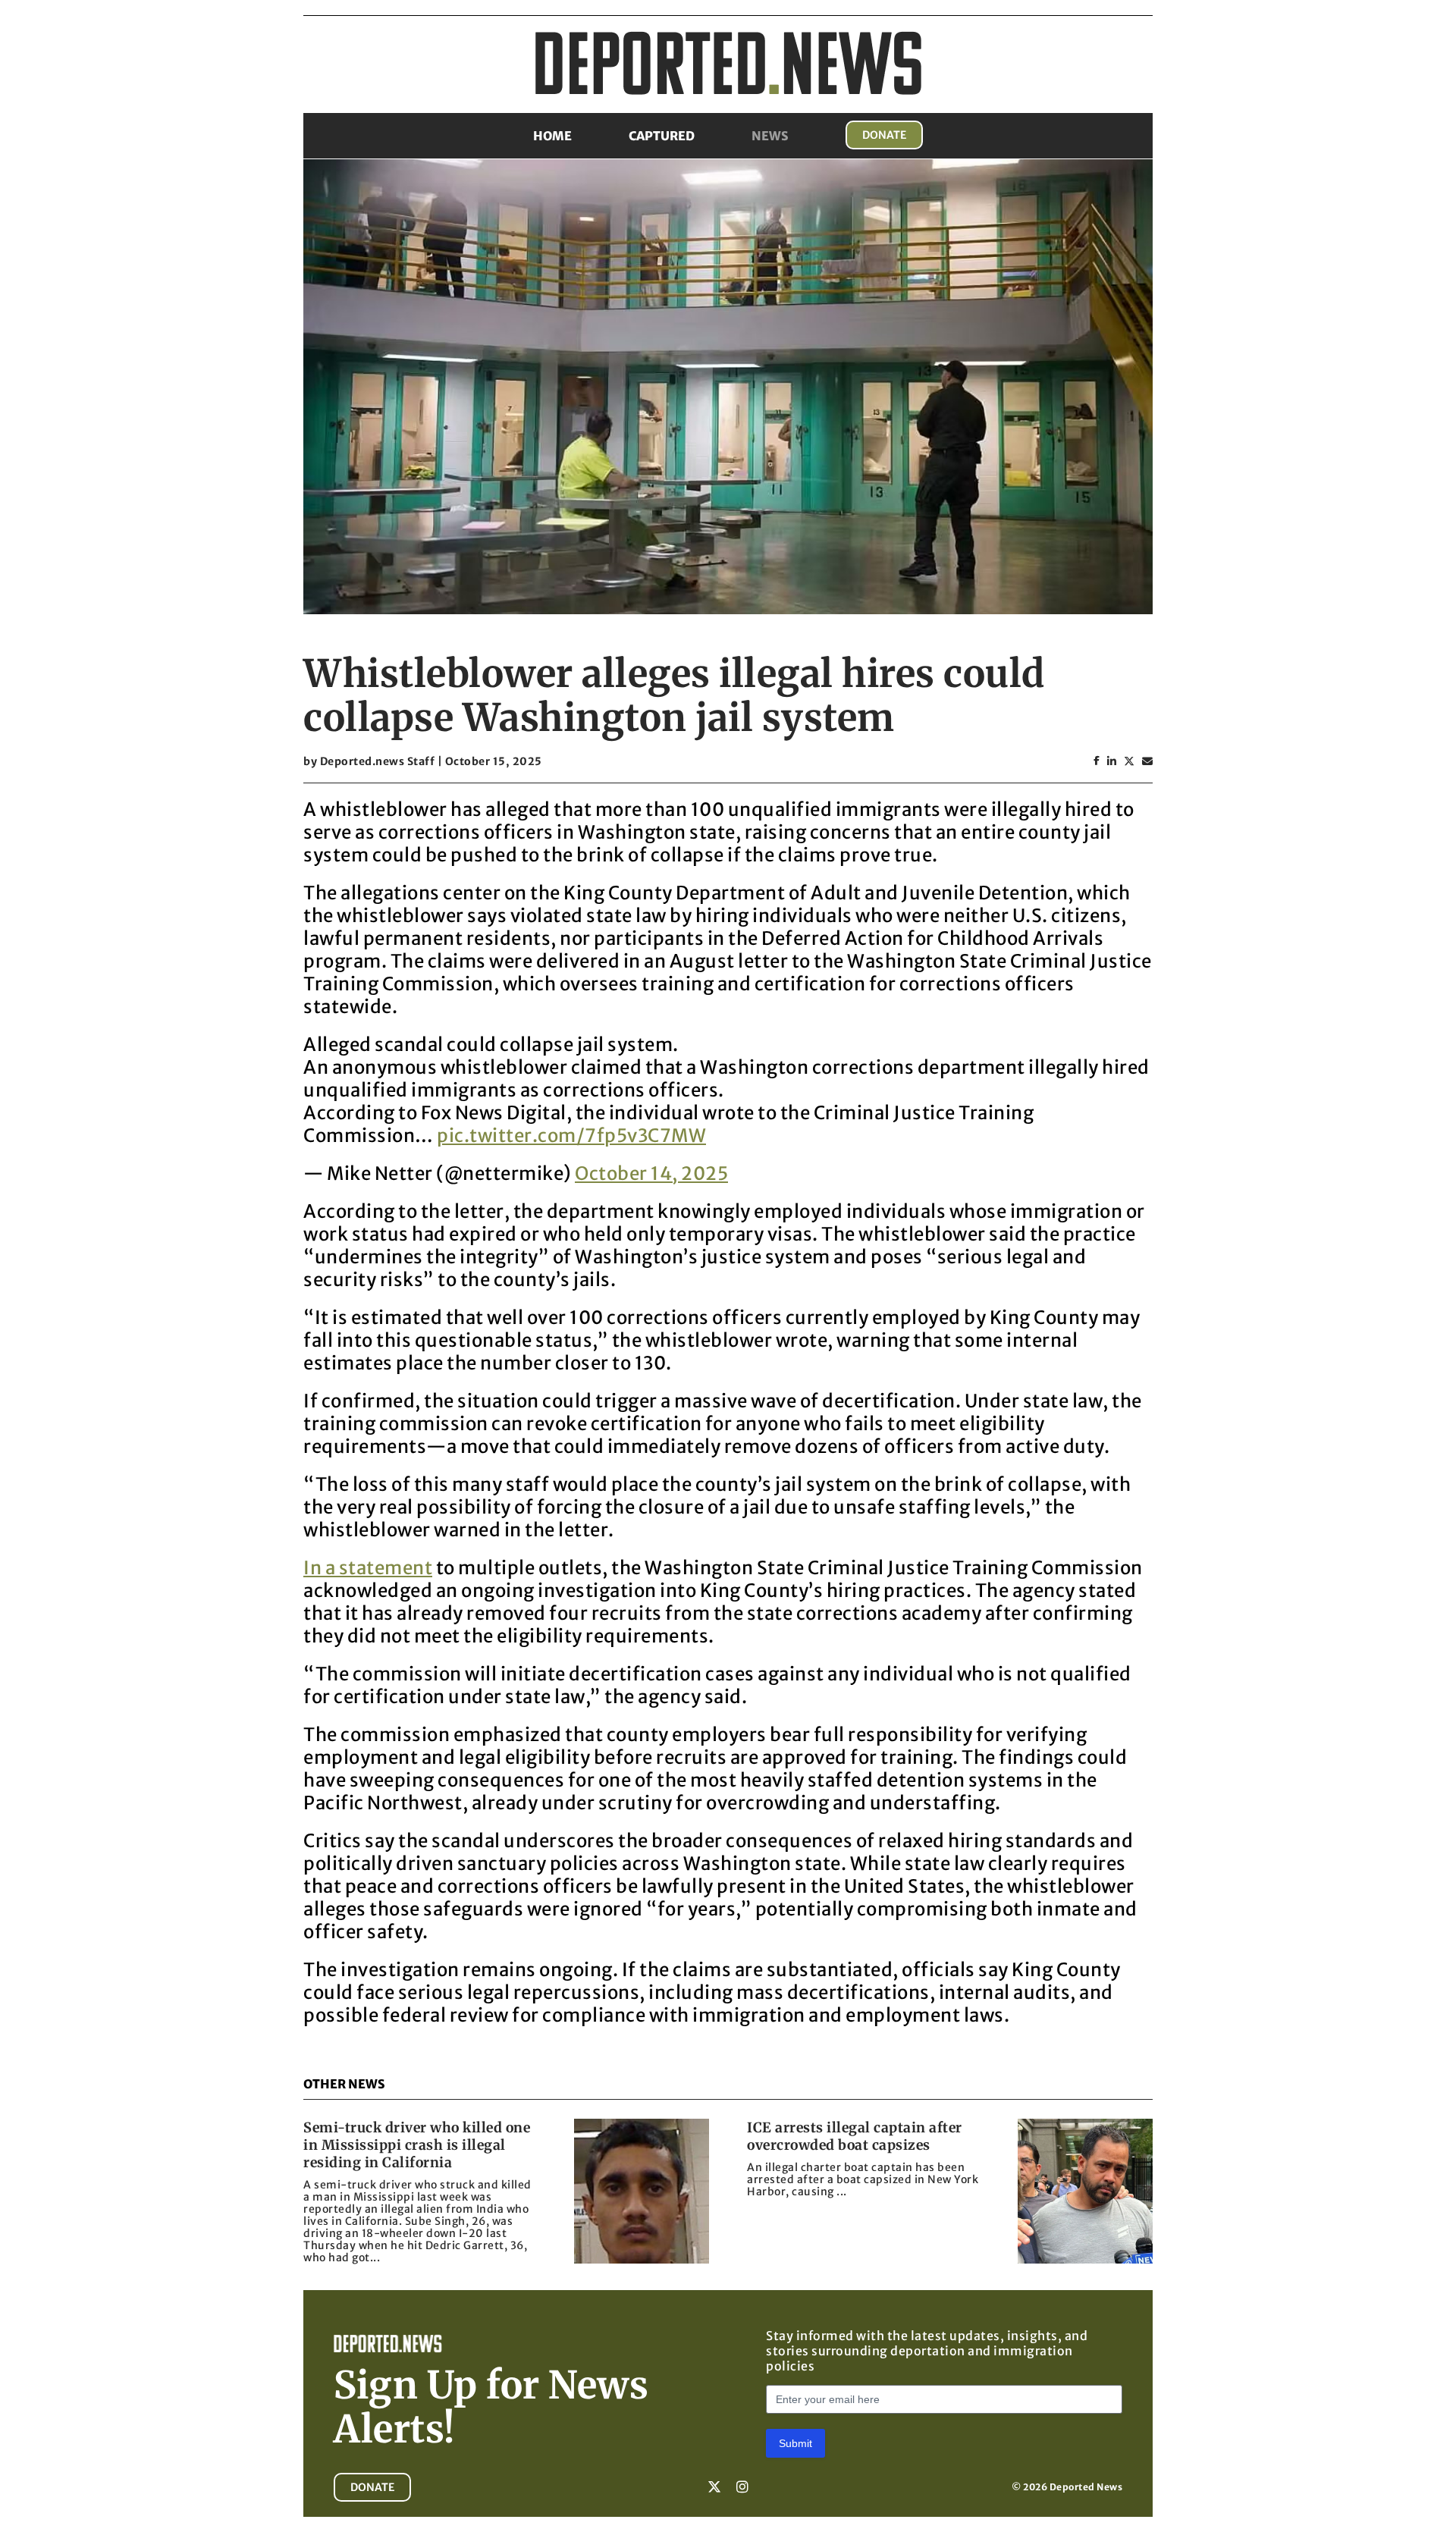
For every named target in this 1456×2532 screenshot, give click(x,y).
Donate (884, 135)
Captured (662, 136)
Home (552, 136)
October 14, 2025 (651, 1173)
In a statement (368, 1568)
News (770, 136)
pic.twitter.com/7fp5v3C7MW (571, 1136)
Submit (795, 2443)
